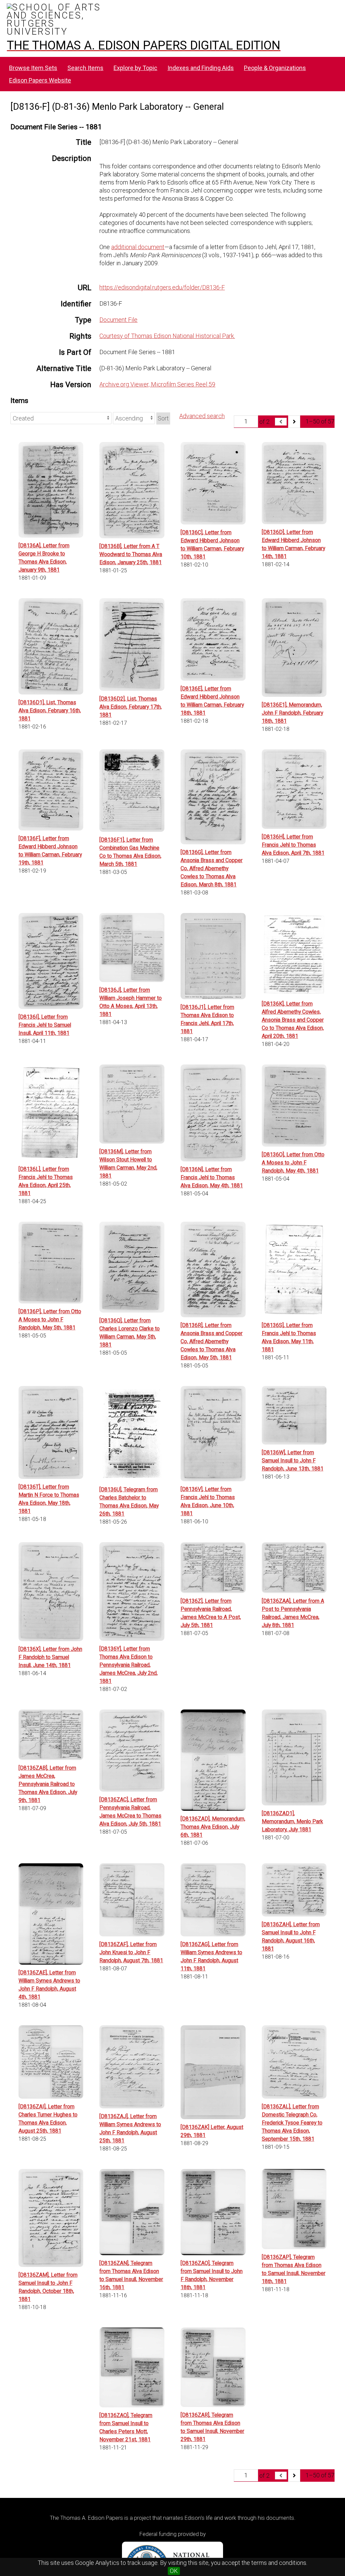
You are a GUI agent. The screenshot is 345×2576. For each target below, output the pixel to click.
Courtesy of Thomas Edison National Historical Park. (167, 336)
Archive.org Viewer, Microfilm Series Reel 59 (157, 384)
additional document (138, 247)
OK (174, 2571)
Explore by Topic (135, 68)
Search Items (85, 68)
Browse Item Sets (33, 68)
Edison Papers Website (40, 80)
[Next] (294, 422)
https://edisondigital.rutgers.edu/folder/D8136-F (162, 287)
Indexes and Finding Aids (201, 68)
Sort (163, 418)
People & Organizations (275, 68)
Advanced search (202, 416)
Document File (118, 320)
